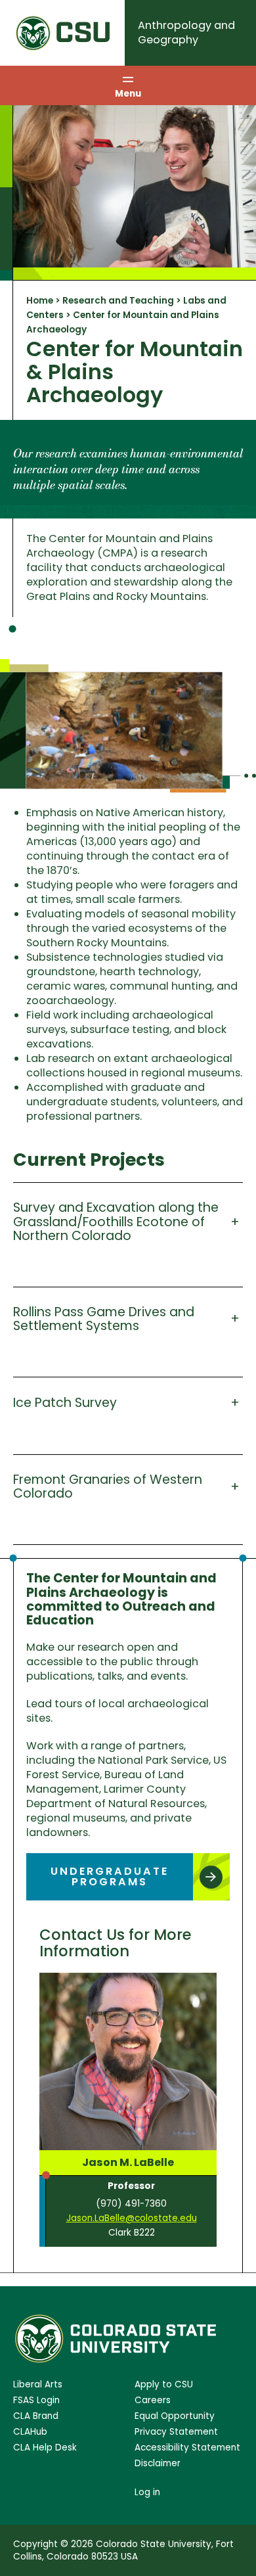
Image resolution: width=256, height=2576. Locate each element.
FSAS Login (36, 2400)
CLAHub (30, 2432)
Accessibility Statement (187, 2448)
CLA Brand (36, 2416)
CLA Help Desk (45, 2448)
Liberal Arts (38, 2384)
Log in (147, 2492)
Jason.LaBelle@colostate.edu (132, 2218)
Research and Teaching (118, 301)
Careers (153, 2400)
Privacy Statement (176, 2432)
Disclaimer (158, 2463)
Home (40, 301)
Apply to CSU (164, 2384)
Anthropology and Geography (186, 33)
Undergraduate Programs (110, 1876)
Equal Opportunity (175, 2416)
